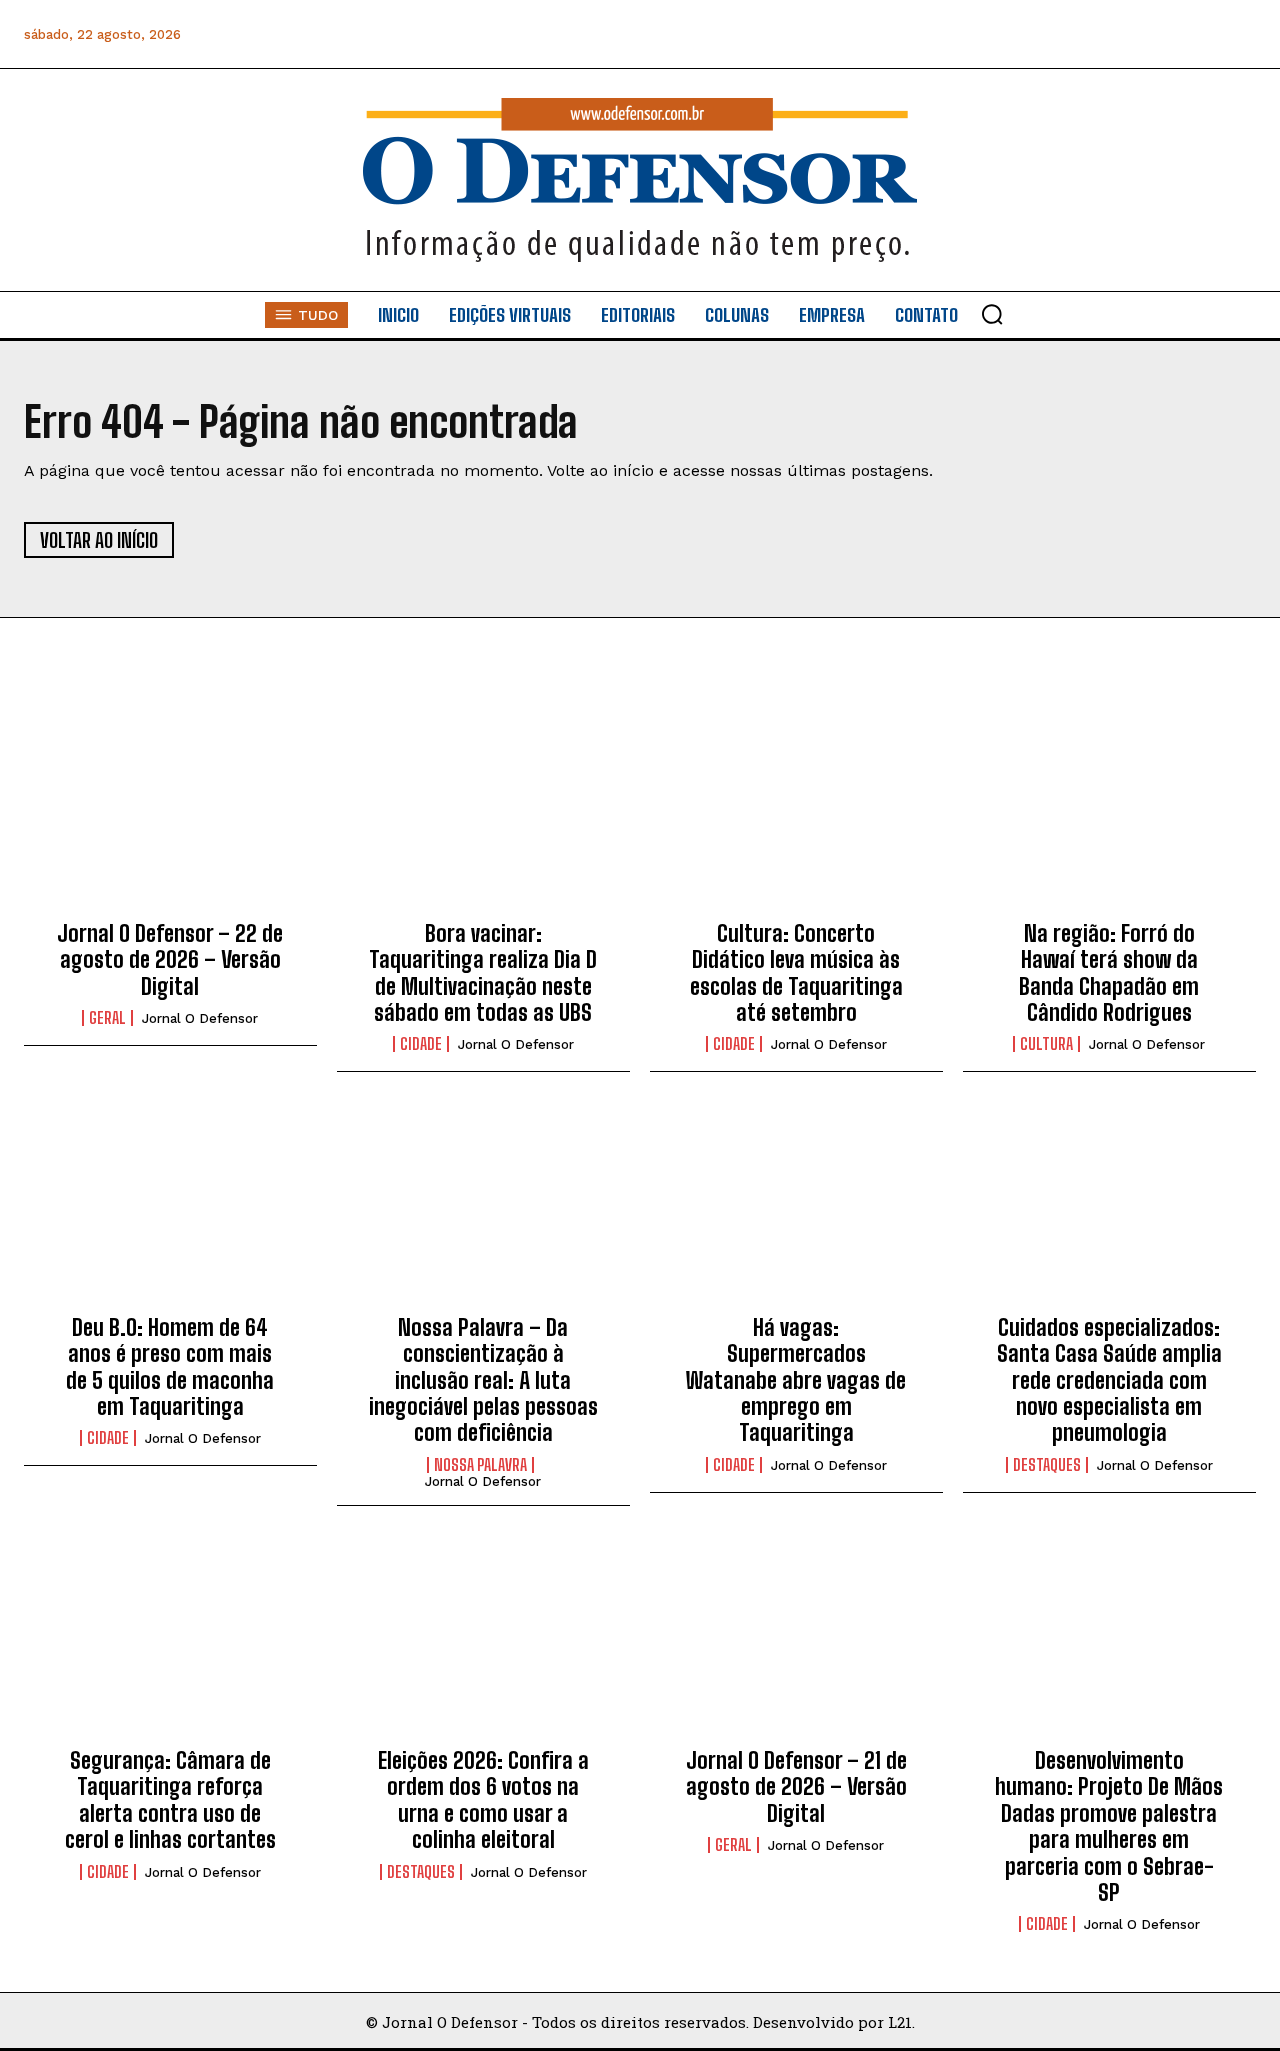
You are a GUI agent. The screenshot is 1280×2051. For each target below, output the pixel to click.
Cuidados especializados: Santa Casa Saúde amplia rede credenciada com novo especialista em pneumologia (1109, 1380)
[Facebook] (1013, 34)
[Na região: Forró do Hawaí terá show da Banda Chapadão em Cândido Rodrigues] (1109, 815)
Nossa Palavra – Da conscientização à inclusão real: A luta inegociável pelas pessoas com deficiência (483, 1380)
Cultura (1046, 1044)
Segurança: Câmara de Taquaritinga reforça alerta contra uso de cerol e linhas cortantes (170, 1800)
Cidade (421, 1044)
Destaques (1047, 1465)
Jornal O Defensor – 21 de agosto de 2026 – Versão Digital (796, 1787)
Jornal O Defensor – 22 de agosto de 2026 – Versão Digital (170, 960)
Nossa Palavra (480, 1465)
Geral (107, 1018)
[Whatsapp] (1103, 34)
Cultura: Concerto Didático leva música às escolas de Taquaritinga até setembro (796, 973)
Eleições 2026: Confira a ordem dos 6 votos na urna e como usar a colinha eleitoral (483, 1800)
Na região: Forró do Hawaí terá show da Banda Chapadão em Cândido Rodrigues (1109, 973)
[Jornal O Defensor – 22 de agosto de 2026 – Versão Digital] (170, 815)
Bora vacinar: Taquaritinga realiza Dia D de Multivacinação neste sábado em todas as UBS (483, 973)
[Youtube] (1193, 34)
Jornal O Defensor (200, 1018)
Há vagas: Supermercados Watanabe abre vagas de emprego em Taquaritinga (796, 1380)
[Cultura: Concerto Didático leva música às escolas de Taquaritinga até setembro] (796, 815)
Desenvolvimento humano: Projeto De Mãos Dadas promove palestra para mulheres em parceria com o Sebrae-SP (1109, 1826)
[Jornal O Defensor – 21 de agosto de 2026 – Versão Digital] (796, 1643)
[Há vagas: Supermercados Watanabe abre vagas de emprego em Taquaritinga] (796, 1209)
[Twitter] (1148, 34)
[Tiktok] (1238, 34)
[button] (992, 314)
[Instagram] (1058, 34)
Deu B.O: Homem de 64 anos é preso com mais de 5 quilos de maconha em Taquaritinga (170, 1367)
